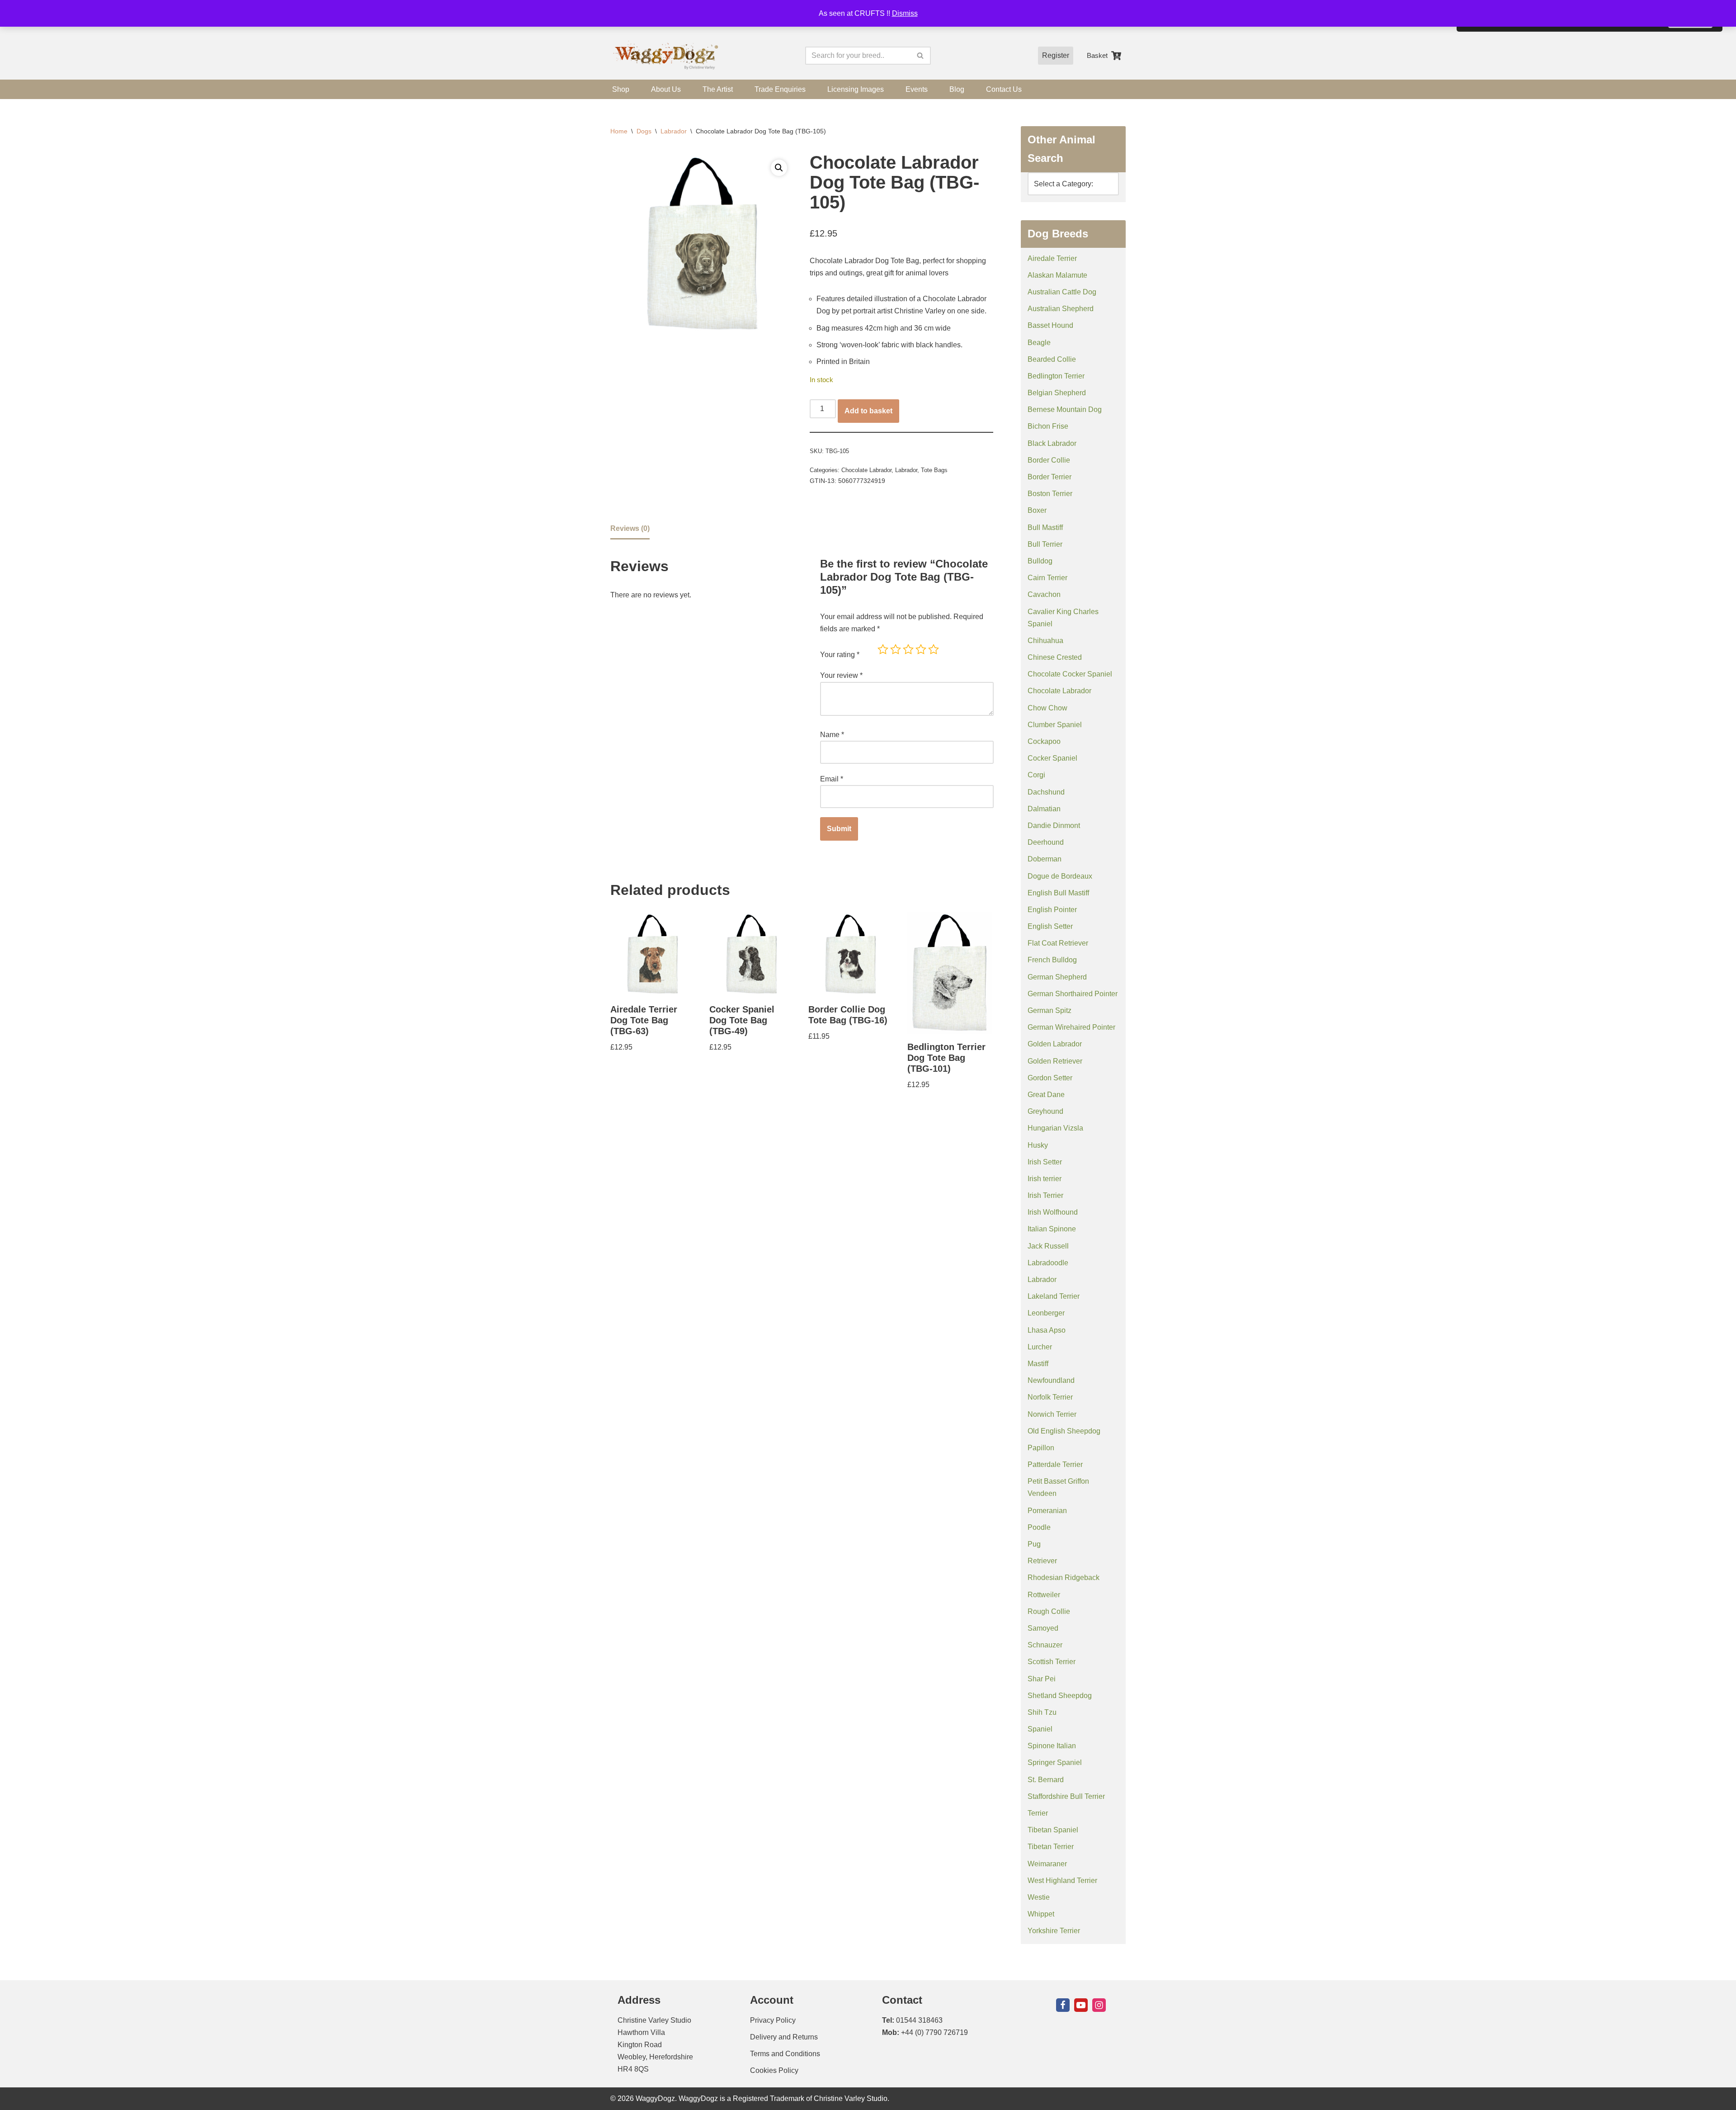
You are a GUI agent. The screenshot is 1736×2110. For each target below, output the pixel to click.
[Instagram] (1099, 2005)
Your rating (840, 655)
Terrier (1038, 1813)
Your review (841, 675)
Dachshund (1046, 792)
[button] (779, 168)
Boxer (1037, 510)
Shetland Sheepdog (1060, 1696)
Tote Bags (934, 470)
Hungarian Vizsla (1055, 1128)
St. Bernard (1046, 1780)
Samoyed (1043, 1628)
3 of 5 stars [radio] (908, 649)
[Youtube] (1081, 2005)
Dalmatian (1044, 809)
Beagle (1039, 343)
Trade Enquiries (780, 89)
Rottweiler (1044, 1595)
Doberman (1045, 859)
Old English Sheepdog (1064, 1431)
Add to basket (868, 411)
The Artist (718, 89)
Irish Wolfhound (1053, 1212)
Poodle (1039, 1527)
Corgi (1036, 775)
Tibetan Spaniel (1053, 1830)
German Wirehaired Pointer (1071, 1027)
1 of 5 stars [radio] (883, 649)
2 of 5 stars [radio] (896, 649)
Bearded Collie (1052, 359)
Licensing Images (856, 89)
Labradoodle (1048, 1263)
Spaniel (1040, 1729)
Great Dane (1046, 1095)
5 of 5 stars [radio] (934, 649)
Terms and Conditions (785, 2054)
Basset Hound (1050, 325)
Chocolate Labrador (866, 470)
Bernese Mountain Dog (1065, 409)
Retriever (1042, 1561)
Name (832, 735)
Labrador (674, 131)
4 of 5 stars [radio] (921, 649)
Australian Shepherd (1061, 309)
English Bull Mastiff (1058, 893)
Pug (1034, 1544)
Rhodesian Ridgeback (1064, 1578)
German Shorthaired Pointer (1073, 994)
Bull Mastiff (1045, 527)
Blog (957, 89)
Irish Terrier (1045, 1195)
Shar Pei (1042, 1679)
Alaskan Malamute (1057, 275)
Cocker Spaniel (1052, 758)
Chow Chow (1047, 708)
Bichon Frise (1048, 426)
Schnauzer (1045, 1645)
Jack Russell (1048, 1246)
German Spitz (1050, 1010)
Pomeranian (1047, 1511)
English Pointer (1052, 910)
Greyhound (1045, 1111)
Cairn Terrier (1047, 578)
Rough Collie (1049, 1611)
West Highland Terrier (1062, 1881)
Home (619, 131)
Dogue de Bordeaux (1060, 876)
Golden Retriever (1055, 1061)
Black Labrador (1052, 443)
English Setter (1050, 926)
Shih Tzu (1042, 1712)
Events (917, 89)
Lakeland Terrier (1054, 1296)
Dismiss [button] (905, 13)
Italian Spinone (1052, 1229)
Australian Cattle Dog (1062, 292)
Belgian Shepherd (1057, 393)
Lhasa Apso (1047, 1330)
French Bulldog (1052, 960)
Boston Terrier (1050, 494)
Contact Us (1004, 89)
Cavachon (1044, 594)
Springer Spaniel (1055, 1762)
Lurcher (1040, 1347)
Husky (1038, 1145)
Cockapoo (1044, 741)
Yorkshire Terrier (1054, 1931)
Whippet (1041, 1914)
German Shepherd (1057, 977)
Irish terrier (1045, 1179)
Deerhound (1046, 842)
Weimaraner (1047, 1864)
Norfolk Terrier (1050, 1397)
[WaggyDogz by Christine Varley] (665, 56)
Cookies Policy (774, 2070)
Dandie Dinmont (1054, 826)
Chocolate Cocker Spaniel (1070, 674)
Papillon (1041, 1448)
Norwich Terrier (1052, 1414)
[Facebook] (1063, 2005)
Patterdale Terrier (1055, 1464)
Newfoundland (1051, 1380)
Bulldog (1040, 561)
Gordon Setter (1050, 1078)
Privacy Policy (773, 2020)
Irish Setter (1045, 1162)
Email (832, 779)
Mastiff (1038, 1364)
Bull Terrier (1045, 544)
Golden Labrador (1055, 1044)
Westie (1039, 1897)
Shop (621, 89)
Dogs (644, 131)
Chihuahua (1045, 641)
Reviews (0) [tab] (630, 528)
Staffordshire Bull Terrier (1066, 1796)
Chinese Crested (1055, 657)
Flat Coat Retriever (1058, 943)
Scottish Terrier (1052, 1662)
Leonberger (1046, 1313)
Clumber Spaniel (1055, 725)
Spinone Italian (1052, 1746)
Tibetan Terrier (1051, 1847)
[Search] (921, 56)
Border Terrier (1050, 477)
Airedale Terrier (1052, 258)
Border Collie (1049, 460)
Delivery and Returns (784, 2037)
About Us (666, 89)
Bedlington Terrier (1056, 376)
